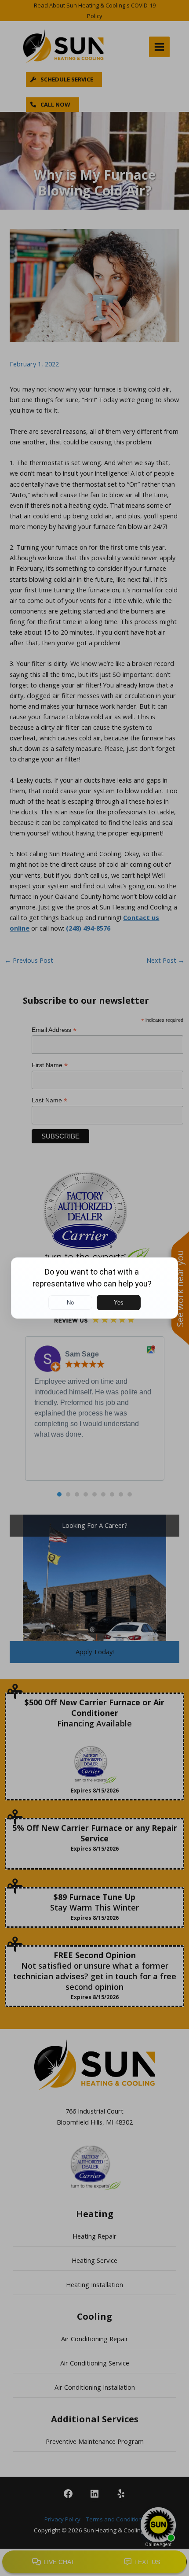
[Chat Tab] (94, 1288)
